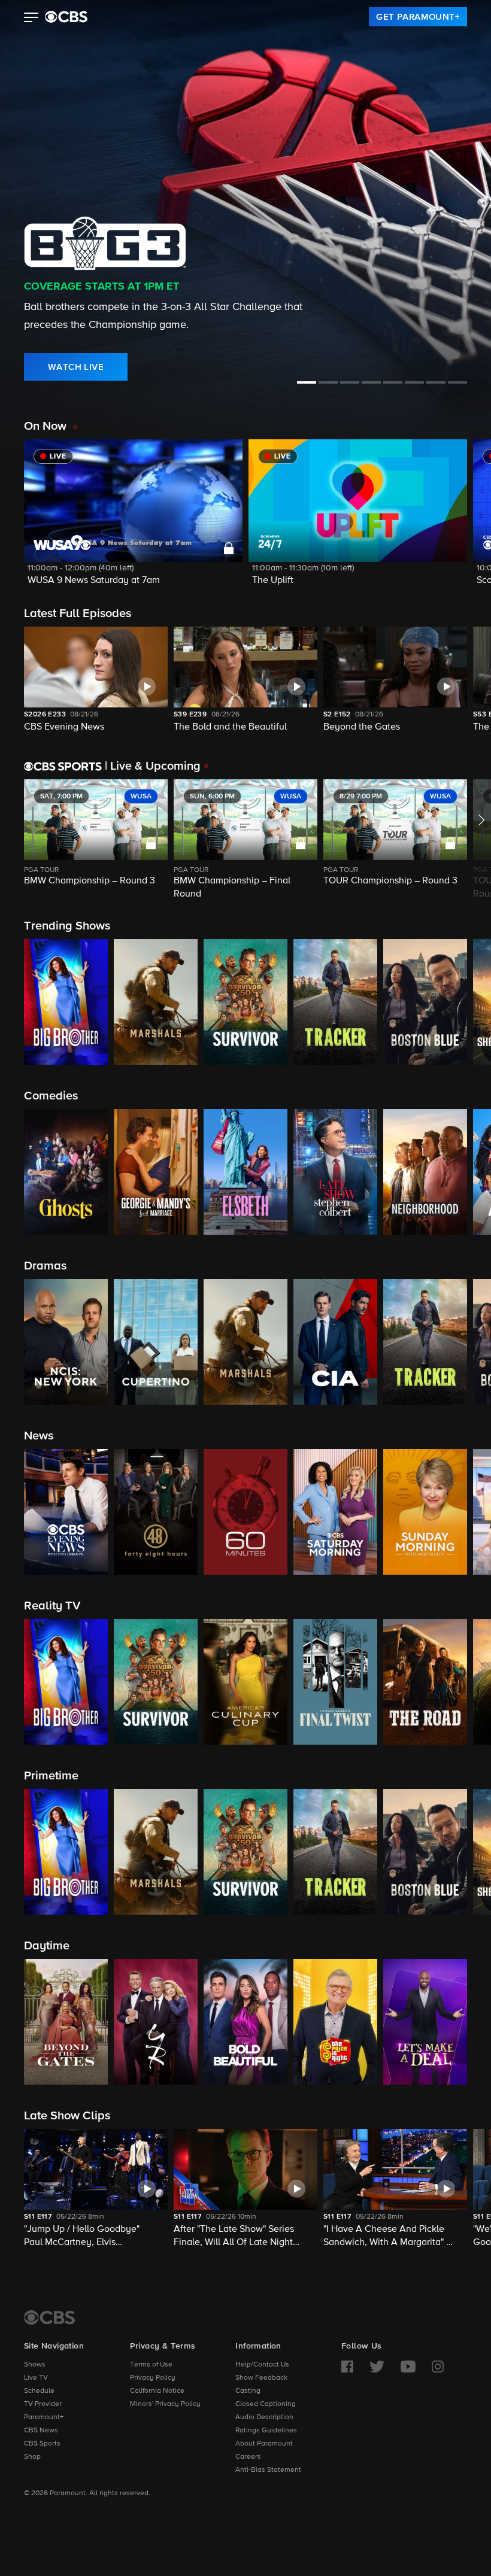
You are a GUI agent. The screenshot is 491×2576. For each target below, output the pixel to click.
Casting (248, 2391)
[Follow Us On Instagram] (438, 2367)
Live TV (36, 2378)
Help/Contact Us (262, 2365)
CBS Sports (42, 2444)
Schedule (39, 2391)
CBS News (41, 2431)
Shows (35, 2365)
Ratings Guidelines (266, 2431)
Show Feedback (261, 2378)
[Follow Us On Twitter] (377, 2367)
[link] (418, 17)
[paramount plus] (66, 17)
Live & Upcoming (153, 766)
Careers (248, 2457)
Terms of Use (151, 2365)
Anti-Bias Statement (268, 2470)
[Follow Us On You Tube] (408, 2367)
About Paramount (264, 2444)
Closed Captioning (266, 2404)
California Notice (157, 2391)
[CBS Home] (49, 2317)
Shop (32, 2457)
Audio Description (264, 2417)
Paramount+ (44, 2417)
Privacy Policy (153, 2378)
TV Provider (43, 2404)
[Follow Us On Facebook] (347, 2367)
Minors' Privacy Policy (165, 2404)
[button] (31, 19)
